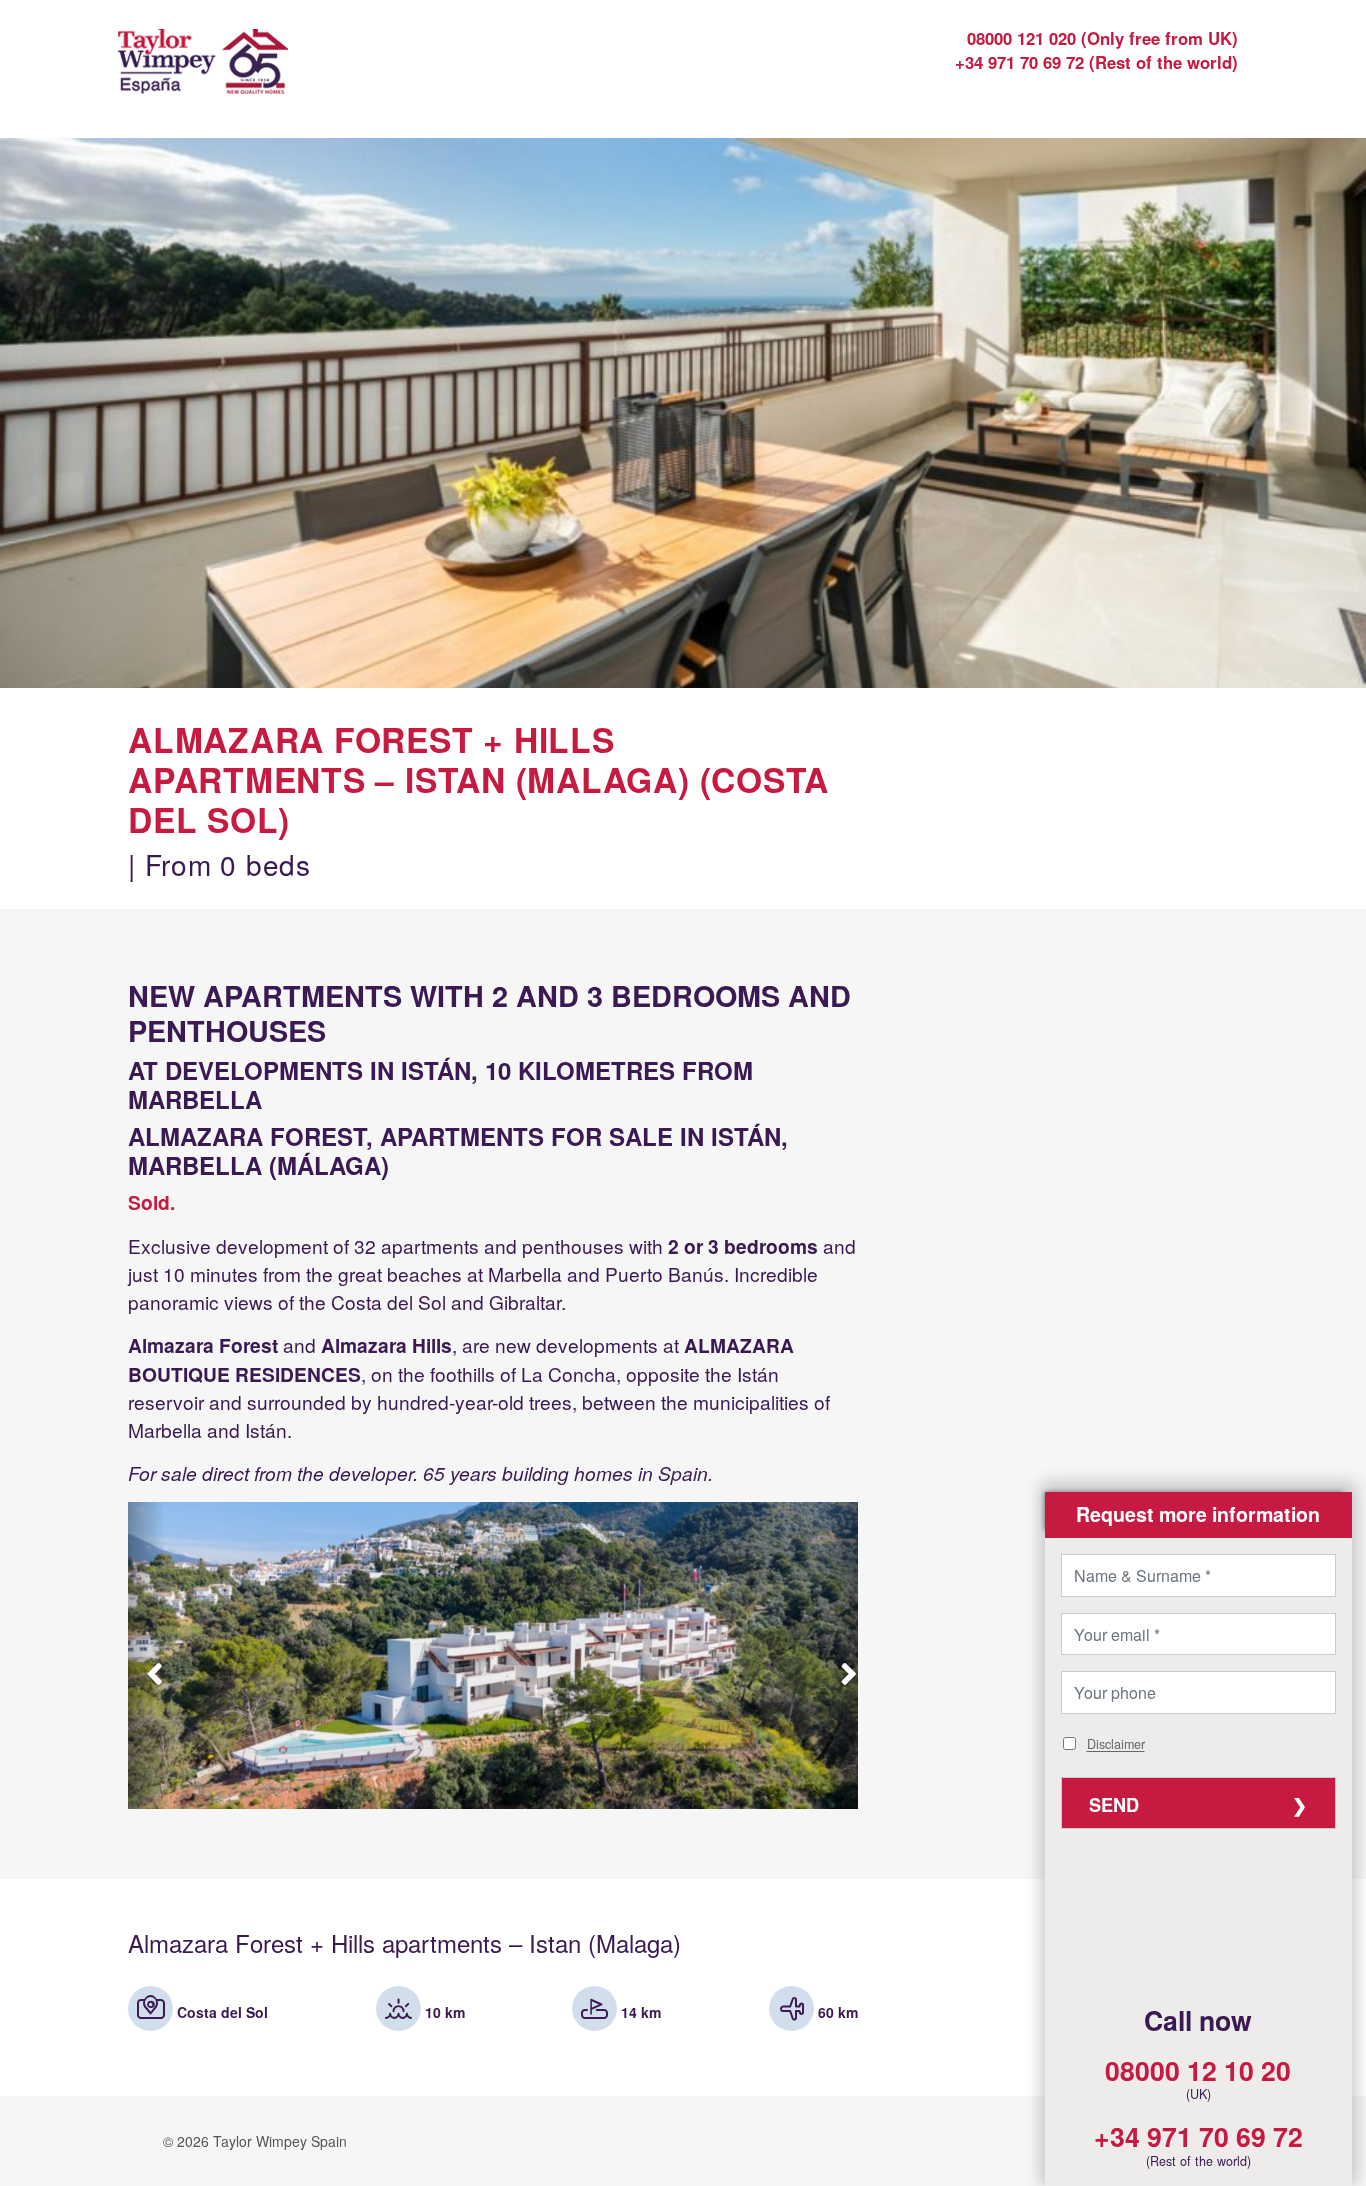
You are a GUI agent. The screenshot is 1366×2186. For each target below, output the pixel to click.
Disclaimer (1116, 1745)
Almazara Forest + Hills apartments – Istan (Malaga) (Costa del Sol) (478, 779)
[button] (1198, 1515)
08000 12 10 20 (1198, 2070)
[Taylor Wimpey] (255, 75)
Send (1114, 1805)
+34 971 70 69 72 (1198, 2136)
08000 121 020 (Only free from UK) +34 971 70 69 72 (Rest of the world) (1096, 50)
